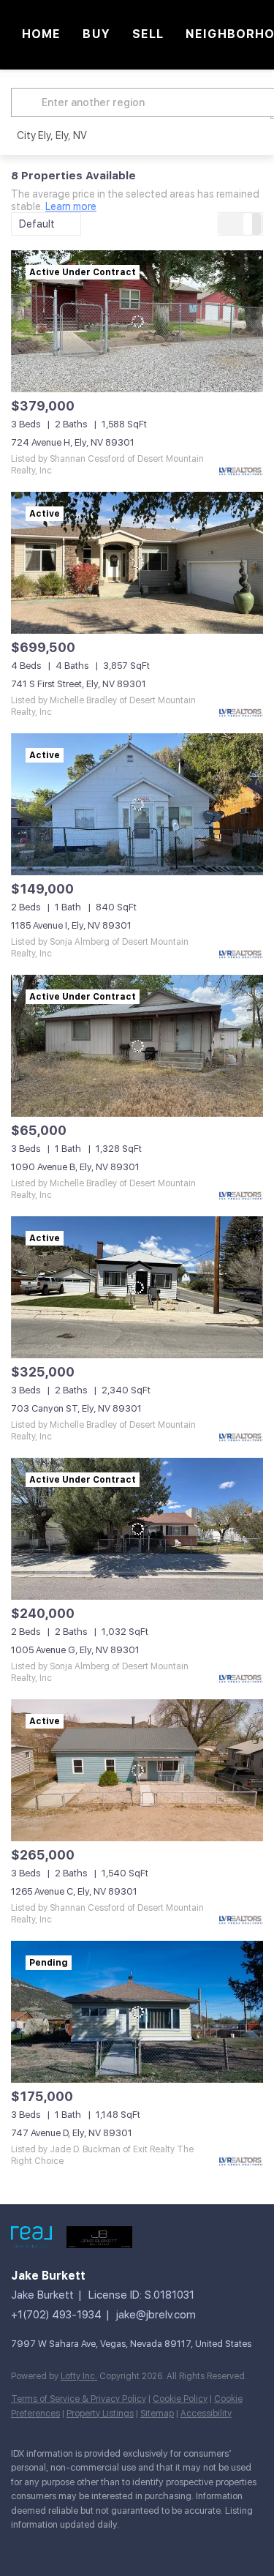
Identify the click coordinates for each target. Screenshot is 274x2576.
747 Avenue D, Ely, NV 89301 (72, 2133)
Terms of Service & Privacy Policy (79, 2399)
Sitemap (157, 2414)
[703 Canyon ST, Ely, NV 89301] (137, 1287)
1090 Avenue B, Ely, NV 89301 (75, 1167)
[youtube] (47, 2547)
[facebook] (18, 2547)
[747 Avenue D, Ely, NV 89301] (137, 2012)
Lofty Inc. (79, 2376)
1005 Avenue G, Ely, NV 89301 (75, 1650)
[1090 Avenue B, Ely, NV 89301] (137, 1046)
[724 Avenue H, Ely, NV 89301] (137, 321)
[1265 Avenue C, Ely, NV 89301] (137, 1770)
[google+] (77, 2547)
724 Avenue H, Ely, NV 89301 (73, 442)
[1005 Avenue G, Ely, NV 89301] (137, 1529)
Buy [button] (96, 34)
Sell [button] (148, 34)
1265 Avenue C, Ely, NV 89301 (74, 1891)
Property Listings (100, 2414)
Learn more (71, 206)
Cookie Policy (180, 2399)
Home (41, 34)
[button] (28, 102)
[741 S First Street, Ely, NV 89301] (137, 563)
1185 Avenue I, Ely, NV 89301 (71, 925)
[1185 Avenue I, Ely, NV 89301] (137, 804)
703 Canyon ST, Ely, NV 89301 (76, 1408)
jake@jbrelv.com (156, 2315)
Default (37, 224)
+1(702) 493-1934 (56, 2315)
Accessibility (206, 2414)
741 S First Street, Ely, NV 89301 (79, 684)
